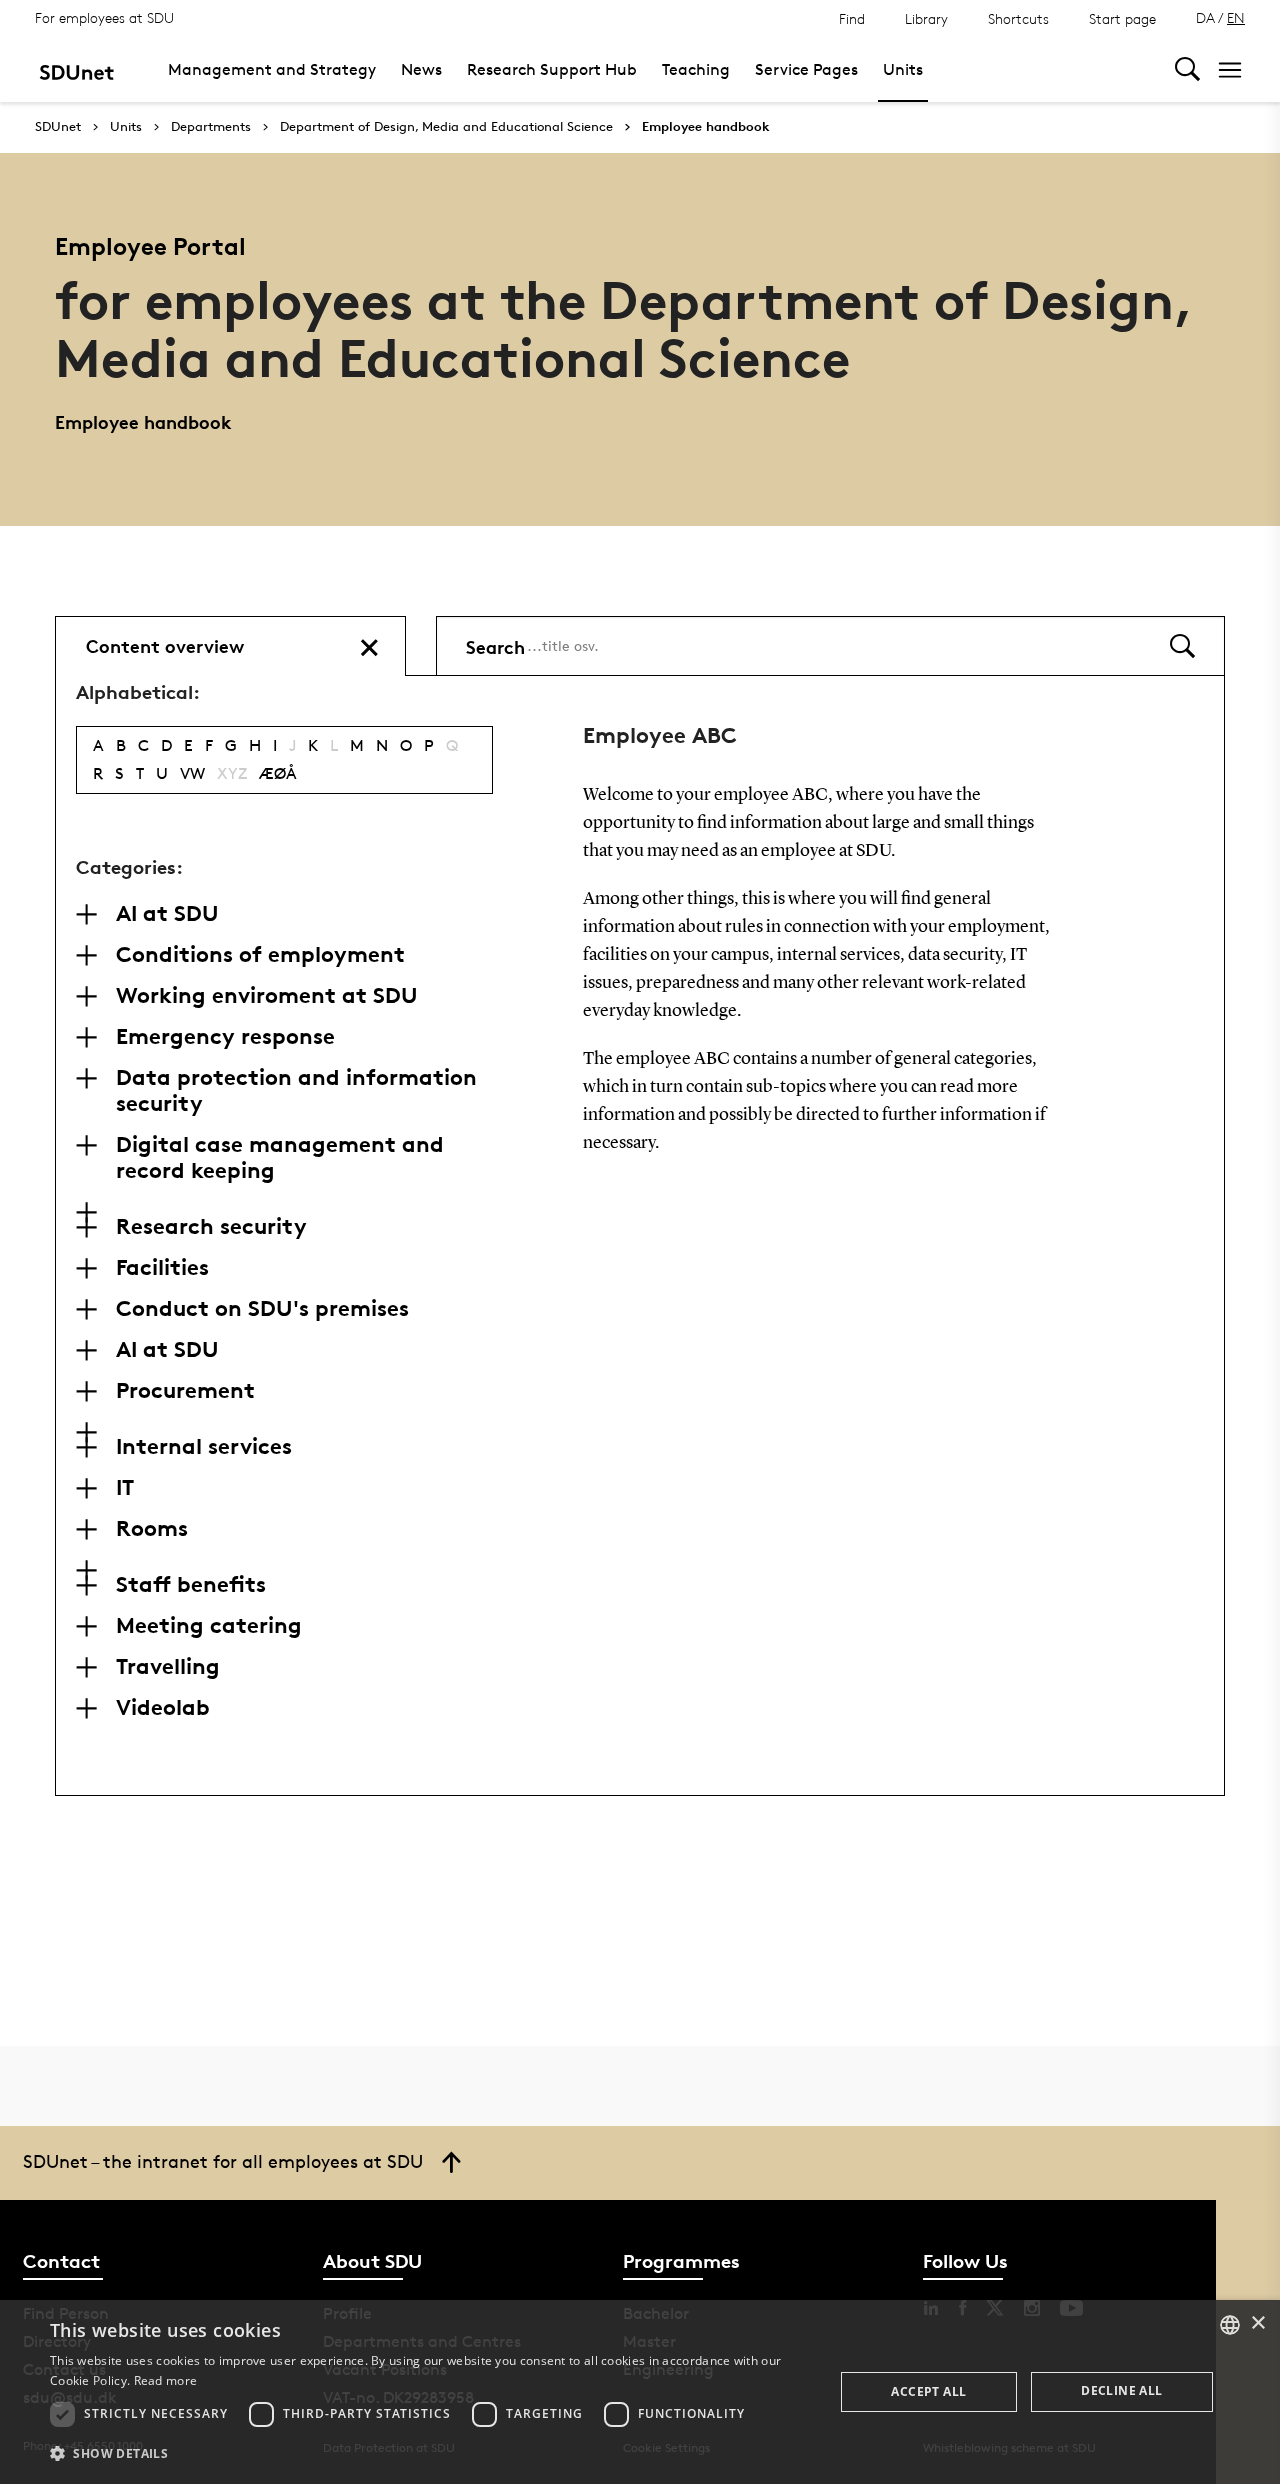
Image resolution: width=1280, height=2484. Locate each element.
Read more (166, 2380)
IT (125, 1487)
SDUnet (58, 126)
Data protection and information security (296, 1090)
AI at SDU (167, 913)
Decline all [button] (1121, 2390)
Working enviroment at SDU (267, 995)
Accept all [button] (928, 2391)
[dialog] (640, 2392)
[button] (430, 2454)
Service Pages (806, 69)
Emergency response (225, 1036)
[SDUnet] (76, 69)
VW (192, 773)
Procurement (185, 1390)
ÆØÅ (278, 773)
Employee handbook (706, 127)
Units (903, 69)
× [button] (1257, 2323)
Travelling (168, 1666)
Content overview (165, 645)
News (421, 69)
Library (926, 18)
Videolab (163, 1707)
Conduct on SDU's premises (262, 1308)
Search (495, 645)
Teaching (696, 69)
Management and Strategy (272, 69)
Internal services (204, 1446)
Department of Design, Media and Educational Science (446, 127)
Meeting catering (209, 1625)
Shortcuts (1018, 18)
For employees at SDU (104, 17)
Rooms (152, 1528)
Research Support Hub (552, 69)
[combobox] (1230, 2325)
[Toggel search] (1187, 69)
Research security (211, 1226)
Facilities (162, 1267)
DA (1205, 17)
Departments (211, 127)
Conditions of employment (260, 954)
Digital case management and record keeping (280, 1157)
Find (852, 18)
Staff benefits (191, 1584)
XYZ (232, 773)
